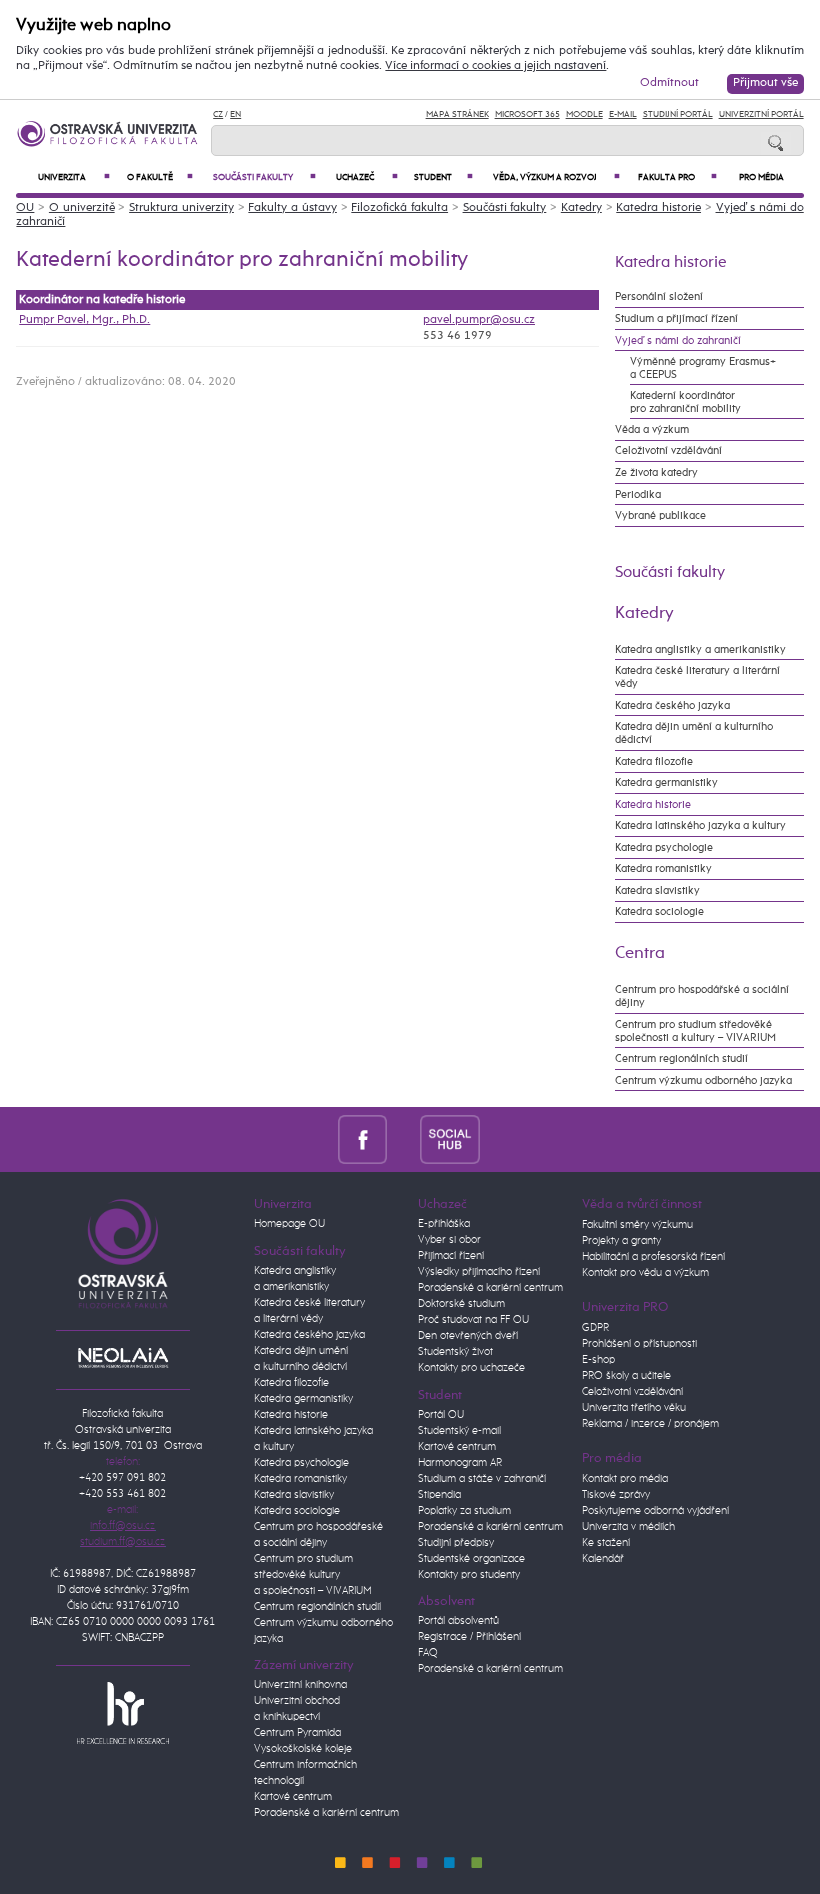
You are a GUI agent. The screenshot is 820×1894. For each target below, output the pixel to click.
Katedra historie (658, 208)
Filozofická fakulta (399, 208)
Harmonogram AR (460, 1463)
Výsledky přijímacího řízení (479, 1272)
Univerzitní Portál (761, 114)
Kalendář (603, 1559)
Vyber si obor (449, 1240)
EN (235, 114)
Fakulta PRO (677, 177)
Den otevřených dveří (468, 1336)
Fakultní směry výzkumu (637, 1225)
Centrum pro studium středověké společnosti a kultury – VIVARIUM (695, 1031)
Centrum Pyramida (297, 1733)
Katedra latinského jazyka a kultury (700, 825)
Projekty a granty (621, 1241)
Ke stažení (606, 1543)
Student (443, 177)
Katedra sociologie (659, 911)
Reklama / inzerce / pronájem (650, 1424)
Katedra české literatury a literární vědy (697, 677)
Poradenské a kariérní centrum (326, 1813)
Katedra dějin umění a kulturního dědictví (694, 733)
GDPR (595, 1328)
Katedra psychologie (664, 847)
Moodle (584, 114)
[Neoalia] (123, 1358)
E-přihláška (444, 1224)
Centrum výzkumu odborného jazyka (703, 1080)
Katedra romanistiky (663, 868)
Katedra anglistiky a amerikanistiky (700, 649)
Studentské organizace (471, 1559)
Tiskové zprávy (616, 1495)
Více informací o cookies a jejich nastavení (495, 66)
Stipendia (439, 1495)
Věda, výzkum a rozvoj (557, 177)
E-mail (623, 114)
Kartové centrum (293, 1797)
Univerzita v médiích (628, 1527)
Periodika (638, 494)
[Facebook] (362, 1139)
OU (25, 208)
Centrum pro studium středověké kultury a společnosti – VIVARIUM (313, 1575)
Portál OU (441, 1415)
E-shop (598, 1360)
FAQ (428, 1653)
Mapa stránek (457, 114)
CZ (218, 114)
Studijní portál (678, 114)
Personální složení (659, 296)
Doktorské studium (461, 1304)
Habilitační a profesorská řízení (653, 1257)
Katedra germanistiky (666, 782)
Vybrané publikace (660, 515)
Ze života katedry (656, 472)
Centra (640, 953)
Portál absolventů (458, 1621)
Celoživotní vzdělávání (668, 450)
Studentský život (455, 1352)
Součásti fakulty (264, 177)
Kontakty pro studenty (469, 1575)
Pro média (761, 177)
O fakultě (160, 177)
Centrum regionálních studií (681, 1058)
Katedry (581, 208)
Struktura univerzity (181, 208)
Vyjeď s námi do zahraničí (678, 340)
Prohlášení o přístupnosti (639, 1344)
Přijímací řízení (451, 1256)
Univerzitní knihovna (300, 1685)
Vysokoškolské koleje (303, 1749)
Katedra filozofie (654, 761)
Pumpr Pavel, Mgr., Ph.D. (84, 320)
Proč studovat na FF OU (473, 1320)
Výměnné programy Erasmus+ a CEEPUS (703, 368)
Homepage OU (289, 1224)
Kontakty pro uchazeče (471, 1368)
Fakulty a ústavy (292, 208)
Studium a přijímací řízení (676, 318)
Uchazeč (367, 177)
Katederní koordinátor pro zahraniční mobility (685, 402)
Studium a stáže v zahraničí (482, 1479)
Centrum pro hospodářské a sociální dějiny (702, 996)
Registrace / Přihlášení (469, 1637)
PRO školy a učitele (626, 1376)
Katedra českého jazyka (672, 705)
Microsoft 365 (527, 114)
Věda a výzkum (652, 429)
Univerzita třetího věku (634, 1408)
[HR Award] (123, 1713)
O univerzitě (82, 208)
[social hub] (450, 1139)
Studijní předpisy (456, 1543)
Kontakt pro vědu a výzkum (645, 1273)
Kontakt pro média (625, 1479)
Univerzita (74, 177)
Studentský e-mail (459, 1431)
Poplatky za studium (464, 1511)
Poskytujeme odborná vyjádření (655, 1511)
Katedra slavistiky (657, 890)
